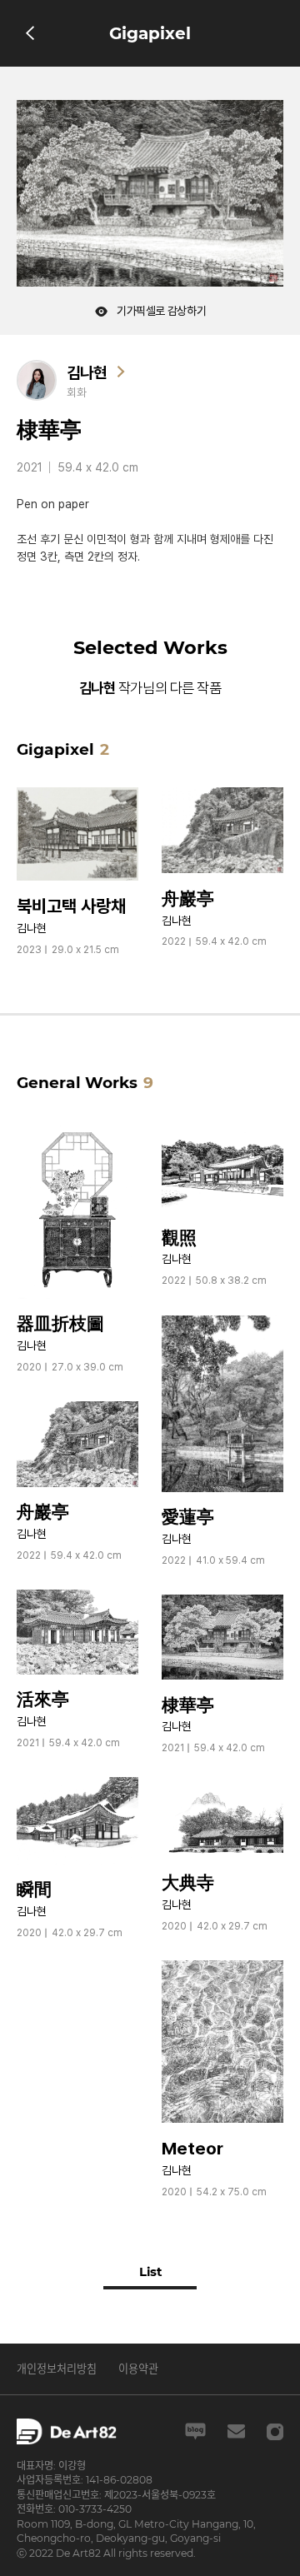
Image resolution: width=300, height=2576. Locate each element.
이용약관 (138, 2369)
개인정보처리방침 (57, 2369)
